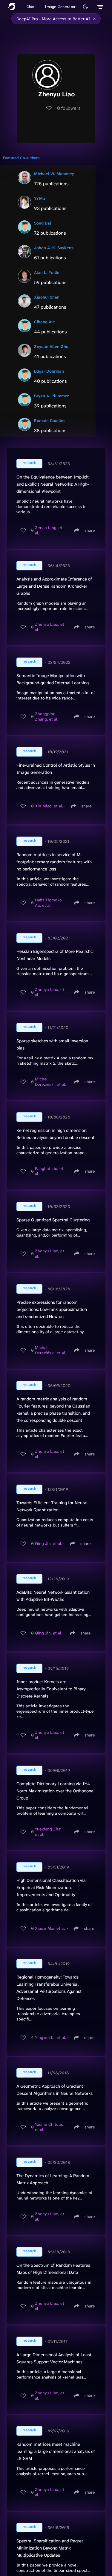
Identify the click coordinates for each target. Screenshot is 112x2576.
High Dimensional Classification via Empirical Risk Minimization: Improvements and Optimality (51, 1888)
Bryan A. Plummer (51, 396)
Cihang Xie (45, 322)
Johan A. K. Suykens (54, 248)
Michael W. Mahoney (54, 174)
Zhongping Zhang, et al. (47, 716)
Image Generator (60, 7)
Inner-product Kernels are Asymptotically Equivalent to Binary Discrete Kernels (51, 1689)
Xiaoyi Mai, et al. (50, 1928)
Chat (31, 7)
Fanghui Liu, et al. (49, 1171)
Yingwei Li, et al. (50, 2037)
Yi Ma (40, 198)
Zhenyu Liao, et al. (50, 627)
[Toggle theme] (85, 7)
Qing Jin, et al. (49, 1543)
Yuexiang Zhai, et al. (49, 1832)
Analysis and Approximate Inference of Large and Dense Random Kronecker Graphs (54, 586)
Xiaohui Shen (47, 297)
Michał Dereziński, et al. (50, 1082)
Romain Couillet (49, 421)
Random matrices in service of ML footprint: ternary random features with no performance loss (54, 862)
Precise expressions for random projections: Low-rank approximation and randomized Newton (52, 1309)
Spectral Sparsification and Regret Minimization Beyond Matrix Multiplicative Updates (50, 2548)
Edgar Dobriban (49, 371)
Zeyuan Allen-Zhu (51, 346)
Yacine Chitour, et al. (49, 2127)
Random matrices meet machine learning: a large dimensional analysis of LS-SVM (56, 2451)
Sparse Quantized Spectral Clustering (53, 1220)
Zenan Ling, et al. (49, 530)
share (90, 530)
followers (69, 108)
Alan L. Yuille (47, 272)
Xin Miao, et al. (49, 806)
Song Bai (43, 223)
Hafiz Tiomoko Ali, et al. (48, 903)
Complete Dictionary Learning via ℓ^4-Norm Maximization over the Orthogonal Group (56, 1791)
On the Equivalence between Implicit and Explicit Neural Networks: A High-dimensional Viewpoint (53, 484)
